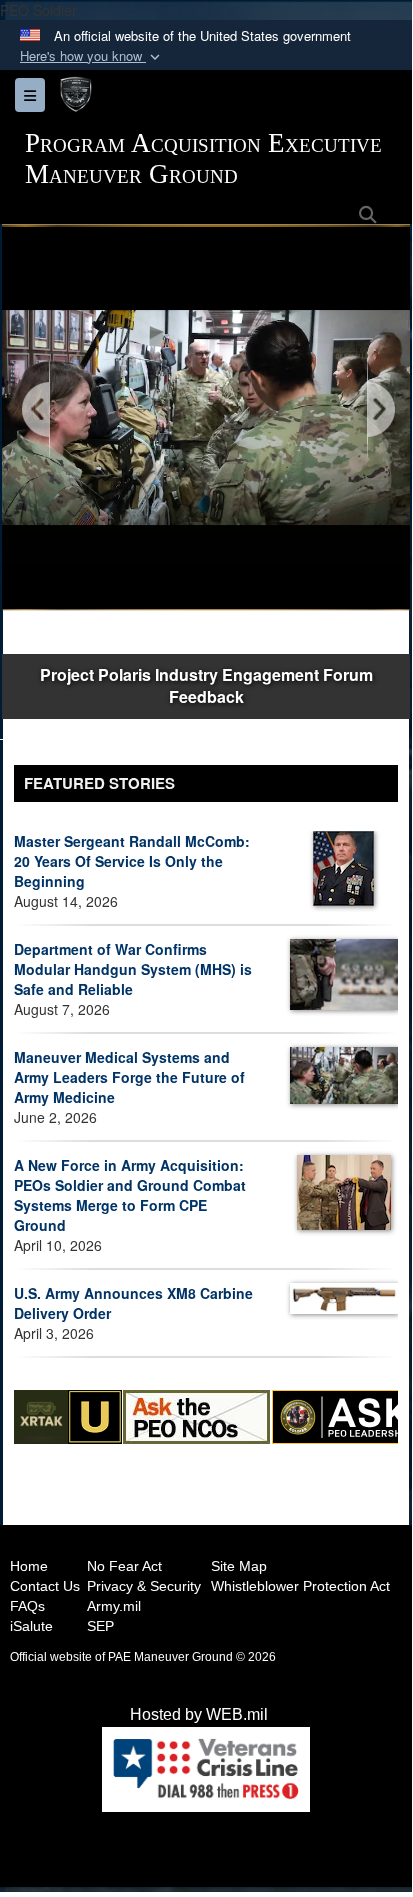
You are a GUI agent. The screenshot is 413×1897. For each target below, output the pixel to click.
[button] (92, 56)
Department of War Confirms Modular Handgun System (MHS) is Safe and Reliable (133, 969)
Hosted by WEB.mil (199, 1714)
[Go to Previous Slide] (37, 410)
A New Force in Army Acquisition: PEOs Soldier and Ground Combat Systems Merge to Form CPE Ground (130, 1195)
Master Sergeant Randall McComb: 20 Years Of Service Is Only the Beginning (132, 861)
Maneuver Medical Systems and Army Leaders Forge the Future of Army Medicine (129, 1077)
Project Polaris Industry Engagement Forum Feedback (206, 686)
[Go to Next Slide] (380, 410)
